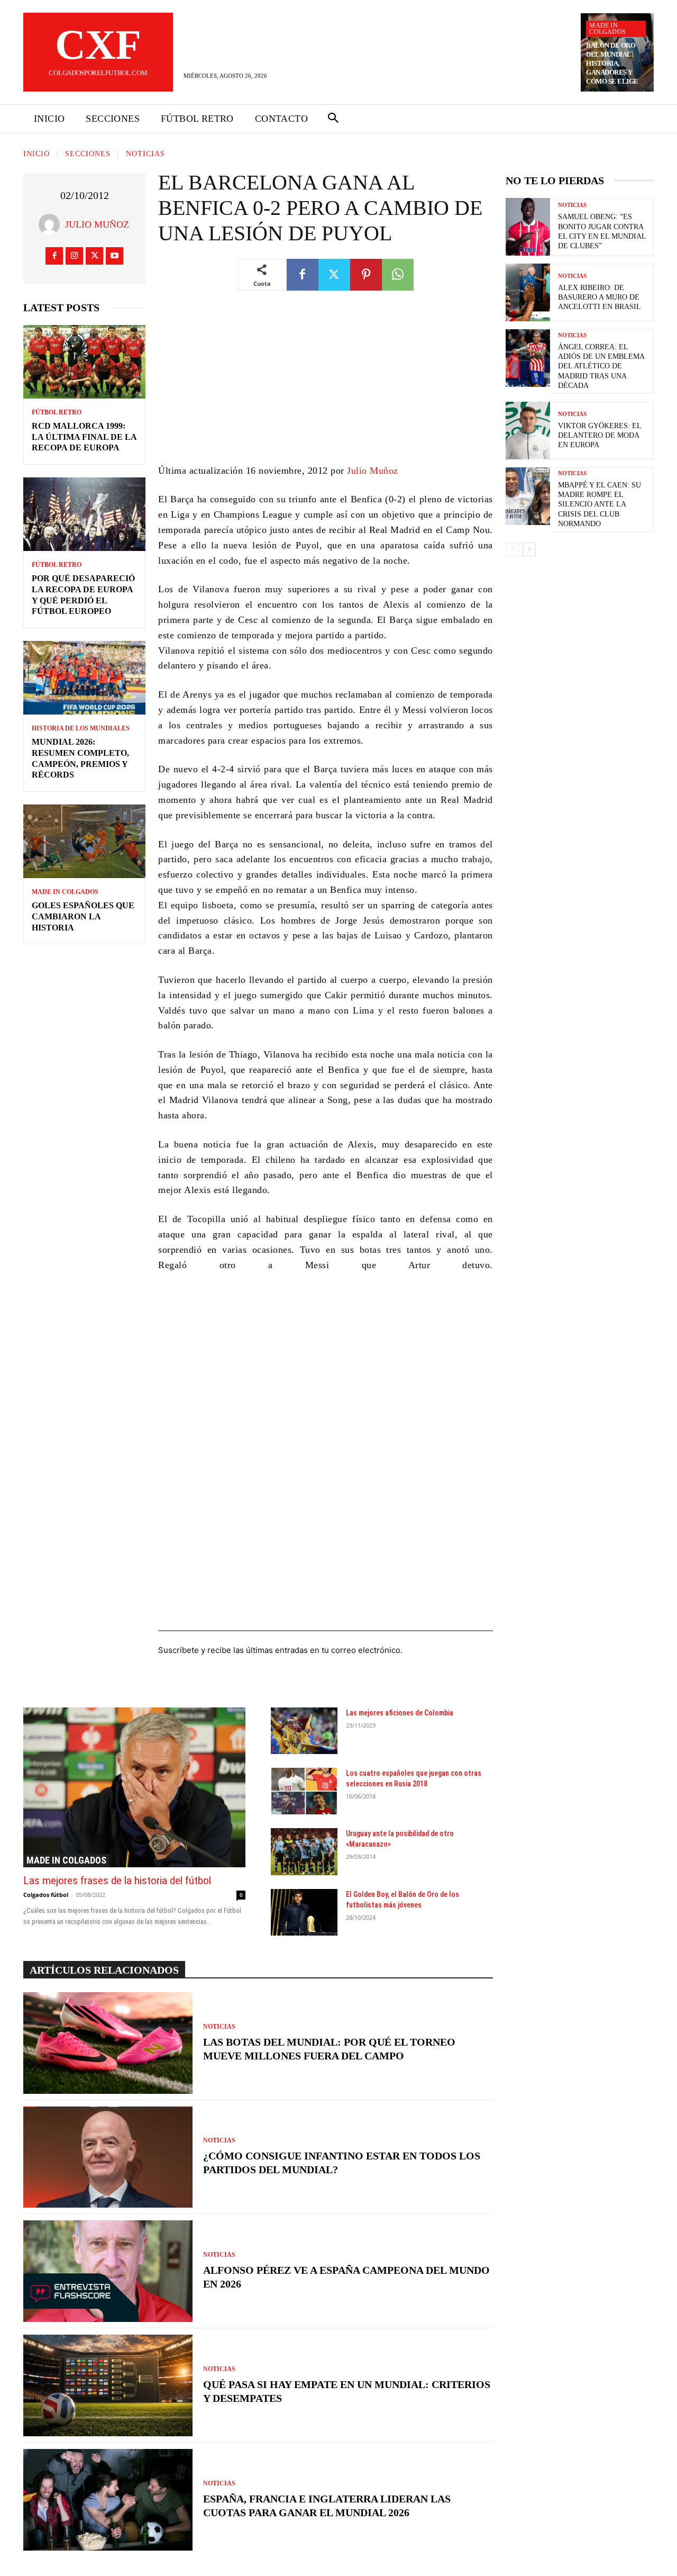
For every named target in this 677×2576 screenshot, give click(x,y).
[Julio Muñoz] (52, 224)
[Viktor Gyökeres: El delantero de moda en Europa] (528, 431)
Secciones (88, 154)
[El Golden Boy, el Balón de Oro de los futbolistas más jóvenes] (304, 1912)
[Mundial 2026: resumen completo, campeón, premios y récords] (84, 678)
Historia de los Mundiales (81, 728)
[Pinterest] (366, 275)
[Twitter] (94, 256)
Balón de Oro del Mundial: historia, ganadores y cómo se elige (612, 63)
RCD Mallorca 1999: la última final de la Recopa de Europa (84, 437)
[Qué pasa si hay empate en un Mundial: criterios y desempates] (108, 2385)
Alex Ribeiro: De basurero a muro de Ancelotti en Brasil (600, 297)
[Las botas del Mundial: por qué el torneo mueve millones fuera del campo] (108, 2043)
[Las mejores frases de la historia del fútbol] (134, 1787)
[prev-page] (512, 549)
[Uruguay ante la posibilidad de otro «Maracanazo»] (304, 1851)
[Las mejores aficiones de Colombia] (304, 1731)
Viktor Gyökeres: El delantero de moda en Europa (600, 435)
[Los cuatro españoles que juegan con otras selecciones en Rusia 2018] (304, 1791)
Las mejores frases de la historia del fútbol (117, 1881)
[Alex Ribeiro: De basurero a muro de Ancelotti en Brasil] (528, 292)
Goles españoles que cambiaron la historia (83, 916)
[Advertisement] (326, 385)
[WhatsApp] (398, 275)
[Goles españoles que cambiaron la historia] (84, 841)
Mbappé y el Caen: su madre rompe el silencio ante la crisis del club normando (600, 504)
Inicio (36, 154)
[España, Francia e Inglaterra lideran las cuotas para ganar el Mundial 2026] (108, 2500)
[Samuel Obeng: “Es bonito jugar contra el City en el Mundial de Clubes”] (528, 227)
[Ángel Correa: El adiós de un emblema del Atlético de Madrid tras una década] (528, 358)
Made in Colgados (607, 29)
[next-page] (529, 549)
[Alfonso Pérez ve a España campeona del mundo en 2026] (108, 2271)
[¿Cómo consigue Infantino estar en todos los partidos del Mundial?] (108, 2157)
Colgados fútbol (46, 1895)
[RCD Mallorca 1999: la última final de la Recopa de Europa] (84, 362)
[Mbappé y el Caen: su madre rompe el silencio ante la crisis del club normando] (528, 496)
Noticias (145, 154)
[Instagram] (74, 256)
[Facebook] (54, 256)
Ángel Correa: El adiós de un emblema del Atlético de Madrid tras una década (601, 366)
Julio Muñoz (97, 224)
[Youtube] (115, 256)
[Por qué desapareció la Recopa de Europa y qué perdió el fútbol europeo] (84, 514)
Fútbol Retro (57, 412)
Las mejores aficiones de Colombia (400, 1713)
